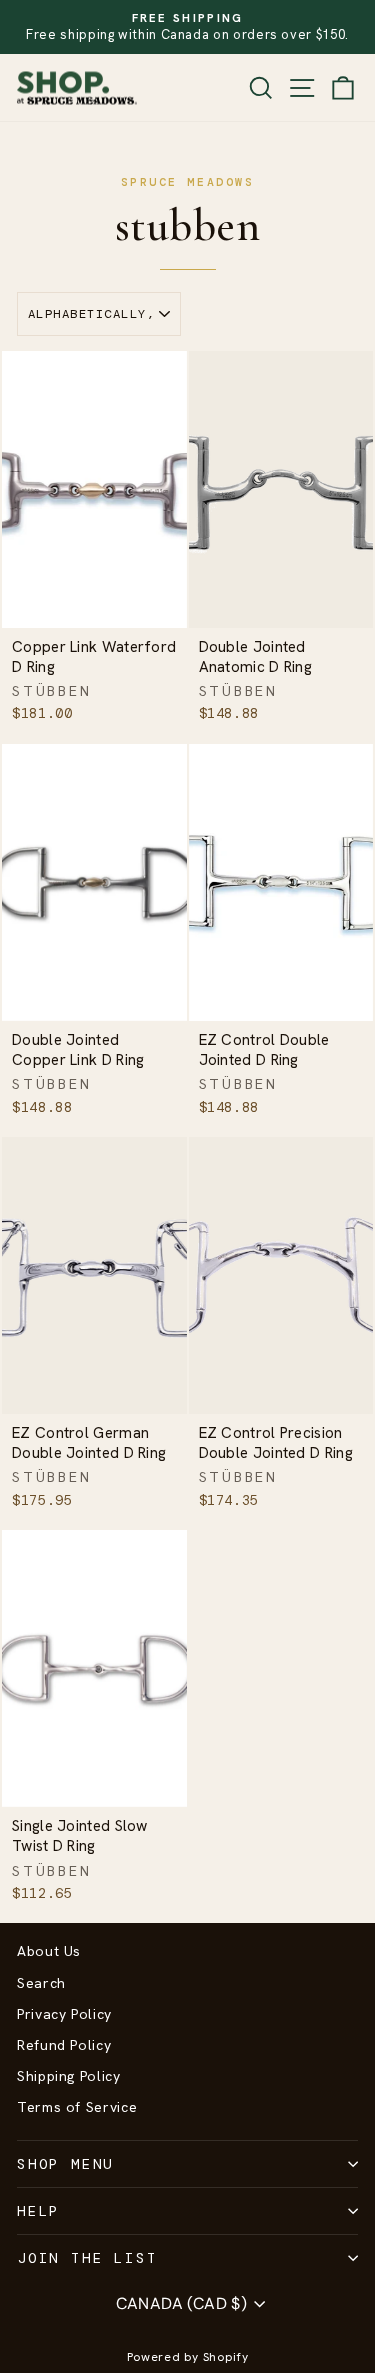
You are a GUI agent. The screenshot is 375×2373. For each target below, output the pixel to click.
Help (38, 2211)
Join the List (87, 2258)
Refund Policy (64, 2045)
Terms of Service (77, 2107)
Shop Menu (65, 2164)
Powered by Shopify (188, 2357)
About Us (49, 1951)
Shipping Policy (69, 2076)
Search (41, 1983)
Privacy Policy (64, 2014)
